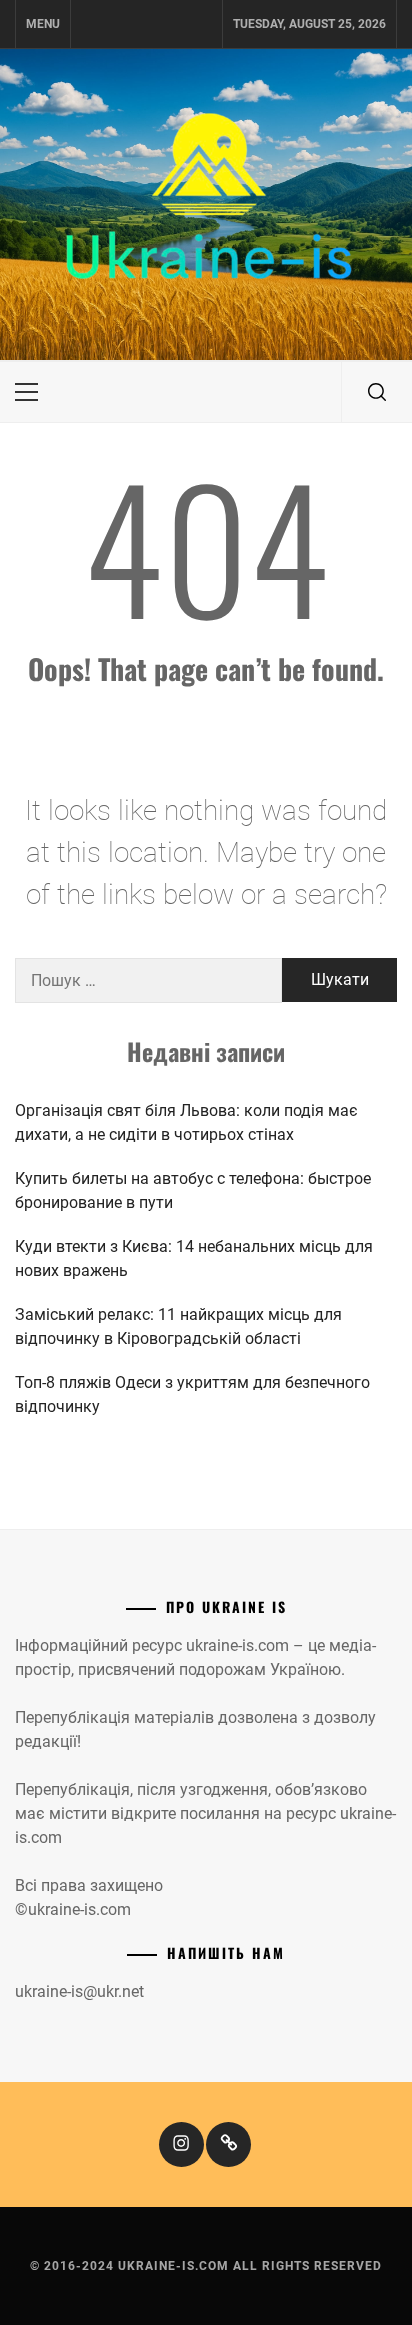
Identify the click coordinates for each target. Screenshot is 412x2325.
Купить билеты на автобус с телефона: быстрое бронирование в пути (193, 1190)
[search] (377, 392)
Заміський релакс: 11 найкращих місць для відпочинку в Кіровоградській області (178, 1326)
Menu (43, 24)
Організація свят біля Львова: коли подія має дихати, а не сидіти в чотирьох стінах (186, 1122)
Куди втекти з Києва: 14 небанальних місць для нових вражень (194, 1258)
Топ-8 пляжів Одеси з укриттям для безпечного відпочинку (192, 1394)
